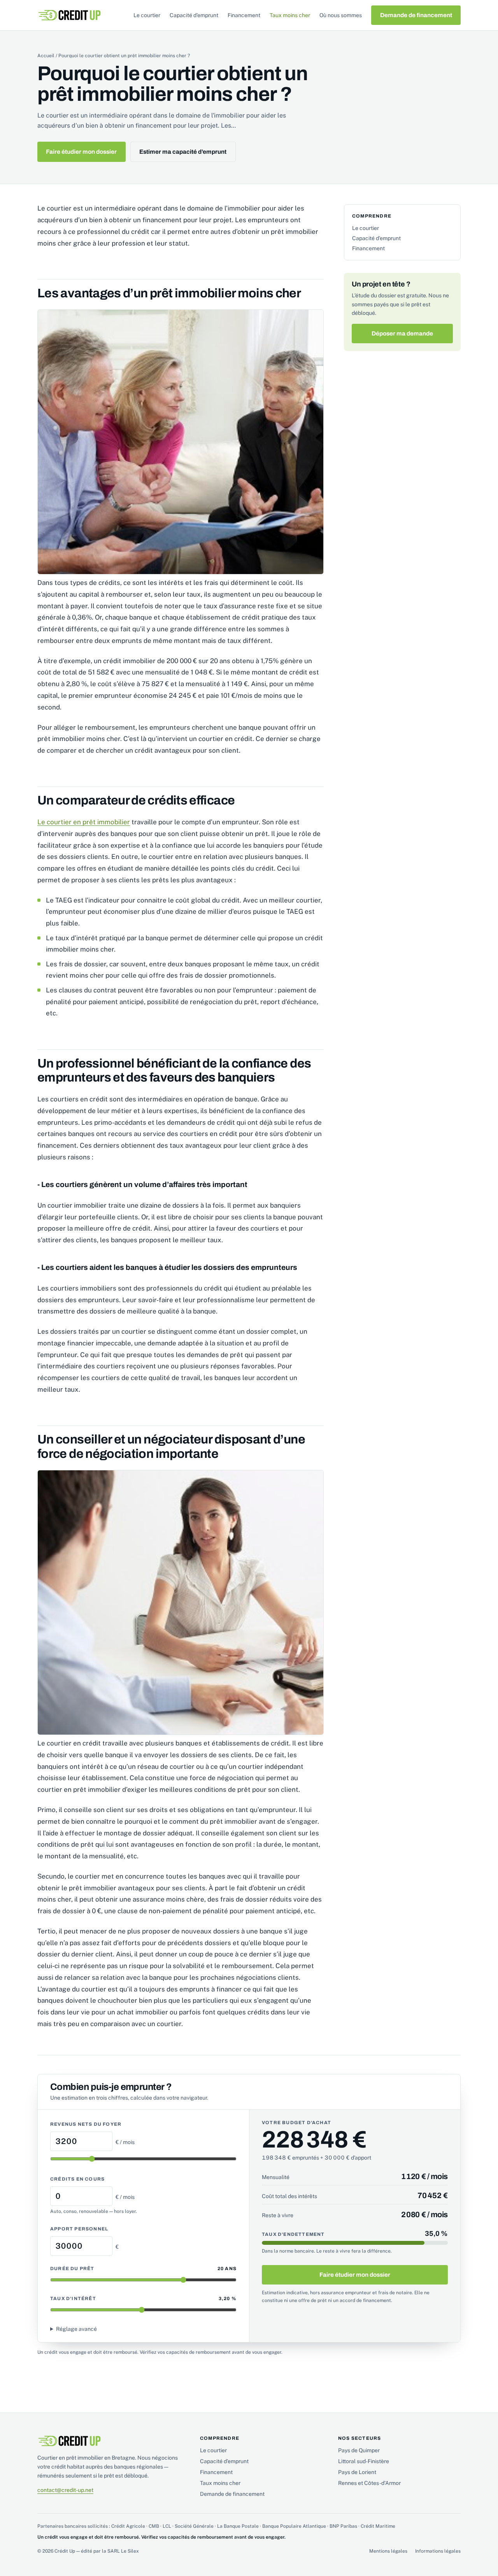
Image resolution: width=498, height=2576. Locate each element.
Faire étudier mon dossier (81, 152)
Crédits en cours (77, 2179)
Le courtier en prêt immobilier (84, 822)
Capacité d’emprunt (194, 15)
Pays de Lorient (357, 2472)
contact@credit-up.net (65, 2490)
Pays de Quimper (359, 2450)
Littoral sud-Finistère (364, 2461)
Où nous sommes (341, 15)
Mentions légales (388, 2551)
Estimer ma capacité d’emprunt (183, 152)
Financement (244, 15)
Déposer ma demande (402, 334)
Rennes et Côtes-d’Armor (369, 2483)
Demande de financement (416, 15)
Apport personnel (79, 2229)
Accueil (46, 56)
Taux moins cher (290, 15)
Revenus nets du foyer (86, 2124)
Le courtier (147, 15)
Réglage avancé (76, 2329)
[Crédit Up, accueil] (69, 15)
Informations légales (438, 2551)
